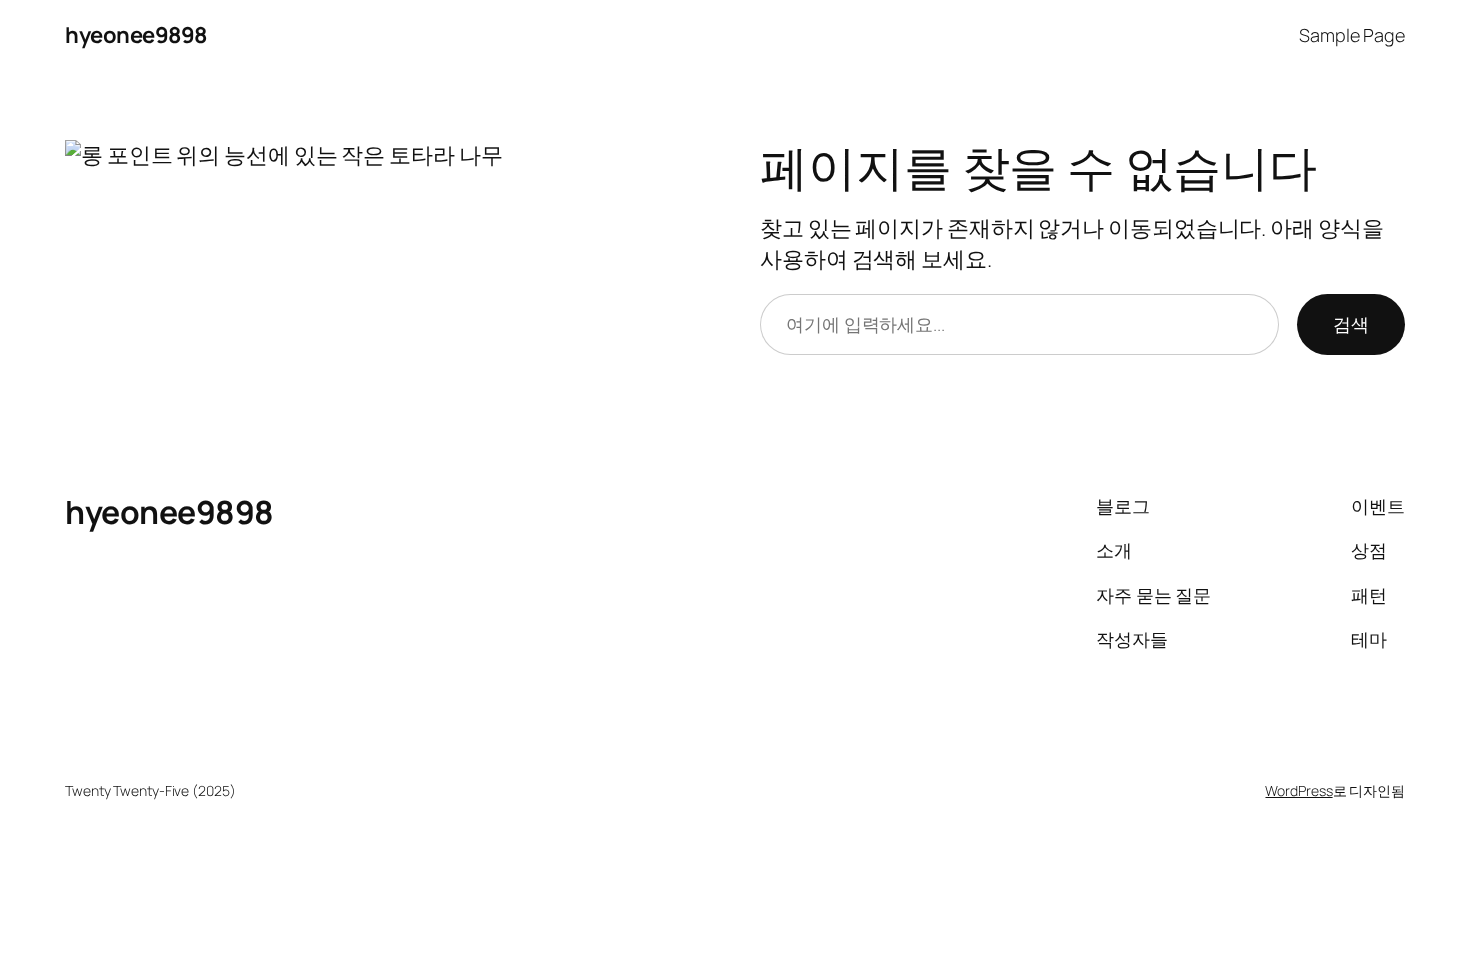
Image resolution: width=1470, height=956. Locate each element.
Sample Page (1352, 35)
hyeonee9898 (136, 35)
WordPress (1298, 790)
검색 (1351, 324)
